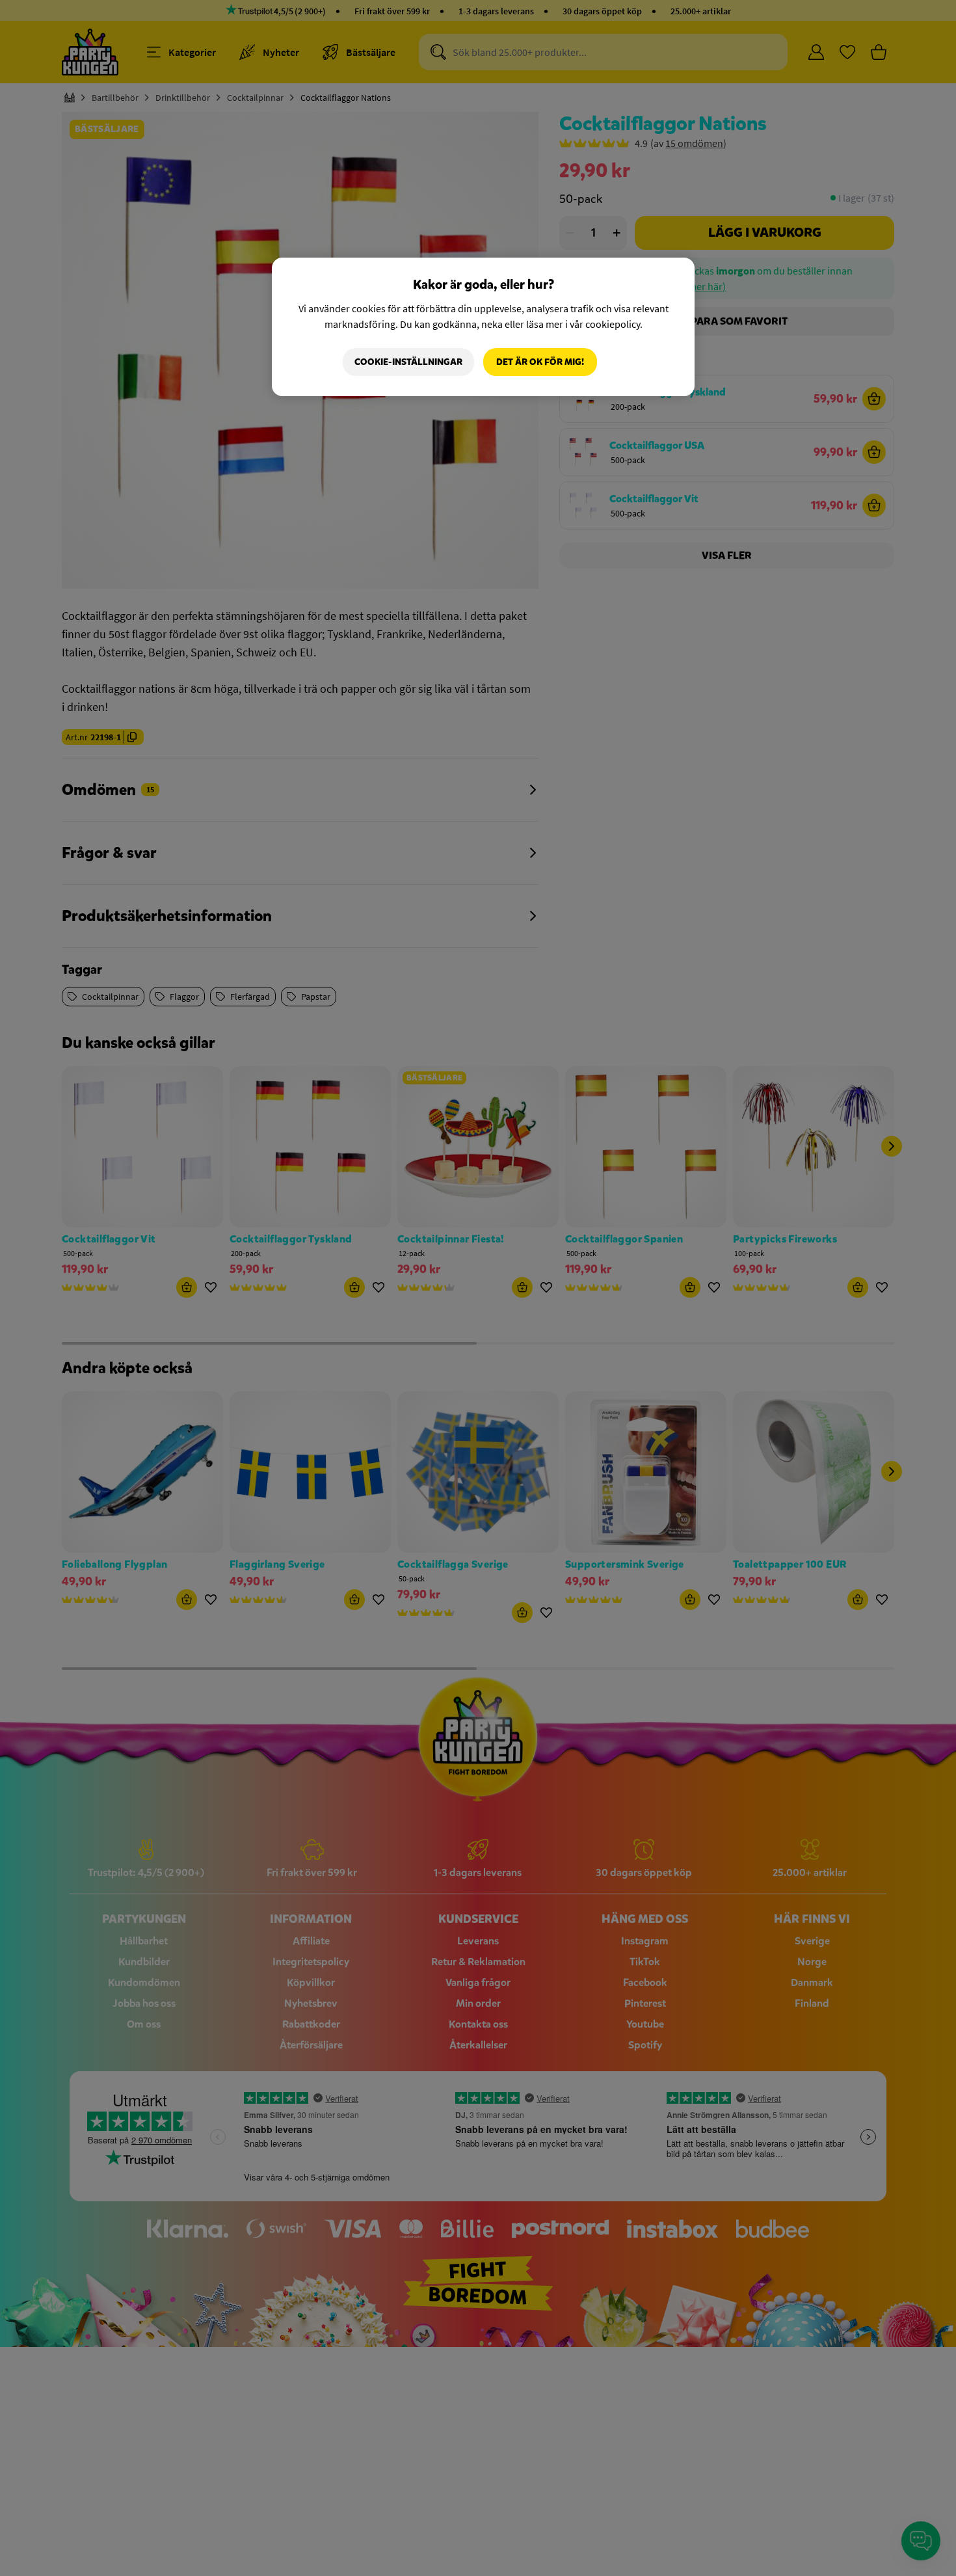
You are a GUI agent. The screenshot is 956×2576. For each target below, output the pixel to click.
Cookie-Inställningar (408, 362)
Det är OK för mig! (540, 362)
